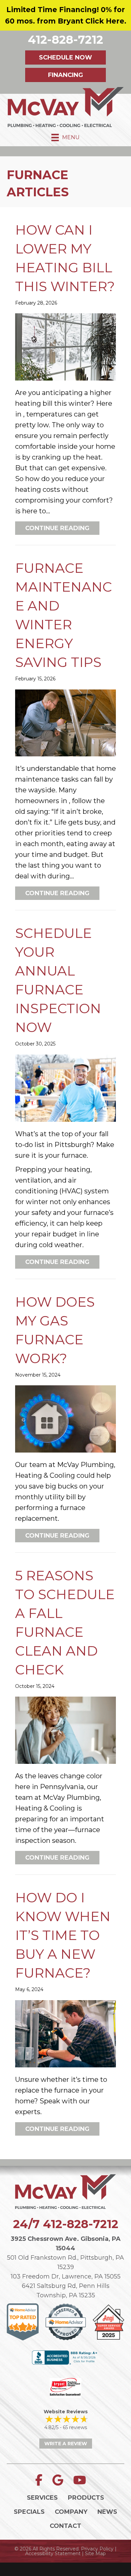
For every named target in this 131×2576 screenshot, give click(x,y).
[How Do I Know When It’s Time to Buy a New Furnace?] (65, 2033)
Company (71, 2512)
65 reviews (75, 2427)
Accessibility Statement (53, 2553)
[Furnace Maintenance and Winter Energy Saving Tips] (65, 722)
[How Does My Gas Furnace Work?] (65, 1418)
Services (42, 2498)
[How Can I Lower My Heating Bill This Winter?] (65, 347)
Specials (29, 2512)
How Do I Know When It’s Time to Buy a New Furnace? (63, 1935)
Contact (65, 2526)
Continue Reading (62, 528)
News (107, 2512)
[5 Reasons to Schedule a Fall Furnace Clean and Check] (65, 1730)
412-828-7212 (81, 2224)
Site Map (95, 2553)
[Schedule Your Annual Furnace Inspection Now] (65, 1087)
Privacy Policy (97, 2549)
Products (86, 2498)
